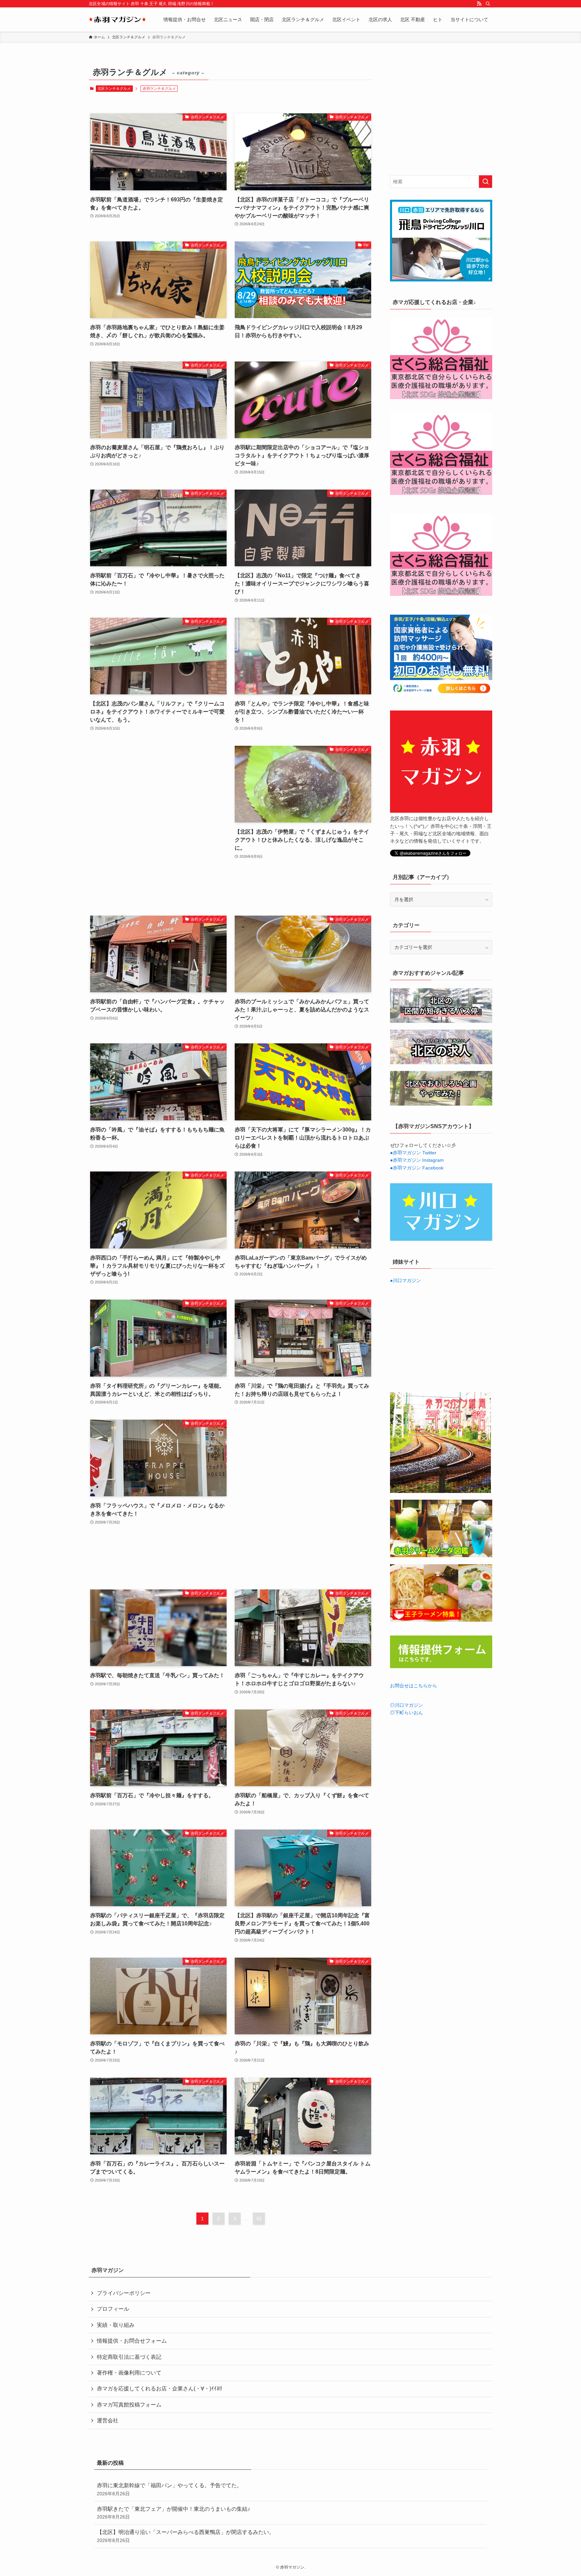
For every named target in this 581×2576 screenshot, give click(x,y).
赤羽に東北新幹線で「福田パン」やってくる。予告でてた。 (169, 2489)
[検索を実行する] (486, 182)
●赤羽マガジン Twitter (413, 1153)
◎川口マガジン (406, 1705)
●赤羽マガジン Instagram (417, 1160)
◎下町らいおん (406, 1713)
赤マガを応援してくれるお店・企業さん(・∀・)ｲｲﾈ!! (159, 2389)
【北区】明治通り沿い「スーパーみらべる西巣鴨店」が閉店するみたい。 (186, 2536)
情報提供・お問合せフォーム (132, 2341)
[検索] (488, 4)
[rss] (479, 4)
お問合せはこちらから (414, 1686)
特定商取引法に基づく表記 (129, 2357)
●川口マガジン (405, 1280)
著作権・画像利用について (129, 2373)
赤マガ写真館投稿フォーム (129, 2405)
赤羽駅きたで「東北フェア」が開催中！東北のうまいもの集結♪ (173, 2513)
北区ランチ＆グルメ (114, 88)
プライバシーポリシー (124, 2293)
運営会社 (108, 2420)
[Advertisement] (158, 824)
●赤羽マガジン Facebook (417, 1168)
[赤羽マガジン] (117, 20)
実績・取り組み (116, 2325)
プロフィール (113, 2309)
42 (259, 2219)
